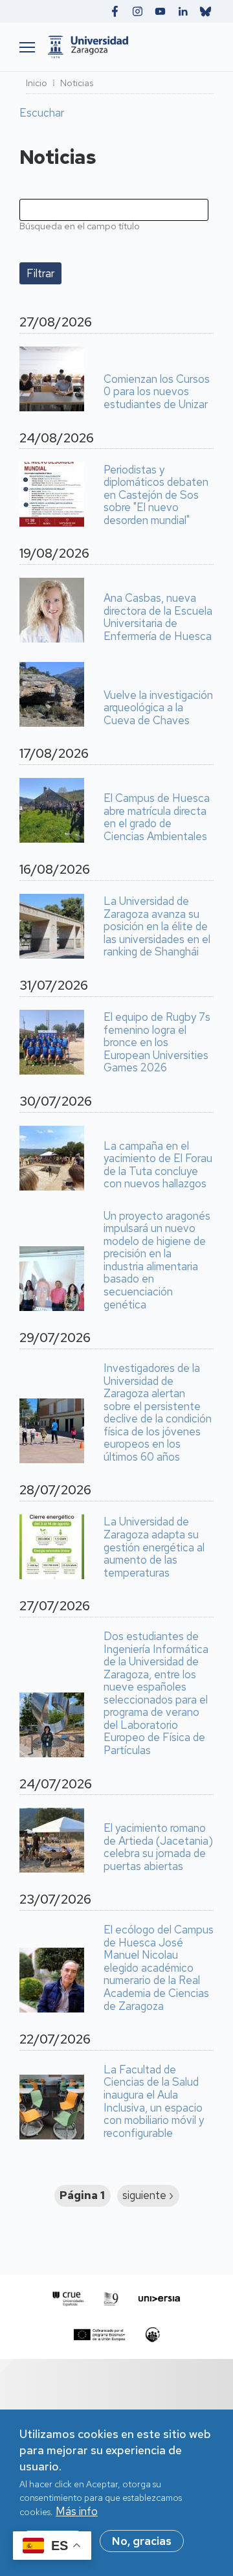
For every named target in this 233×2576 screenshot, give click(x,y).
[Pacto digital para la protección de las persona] (152, 2335)
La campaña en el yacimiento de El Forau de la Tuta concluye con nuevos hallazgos (158, 1165)
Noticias (77, 83)
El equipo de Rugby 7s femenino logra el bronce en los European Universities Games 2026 (157, 1043)
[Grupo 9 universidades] (111, 2299)
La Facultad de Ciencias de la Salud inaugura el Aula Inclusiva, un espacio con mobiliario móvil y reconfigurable (154, 2102)
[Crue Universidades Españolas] (68, 2299)
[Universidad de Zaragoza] (128, 47)
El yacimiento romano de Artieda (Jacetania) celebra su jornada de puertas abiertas (158, 1847)
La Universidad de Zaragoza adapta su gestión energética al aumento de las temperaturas (154, 1547)
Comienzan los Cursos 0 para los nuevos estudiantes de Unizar (157, 392)
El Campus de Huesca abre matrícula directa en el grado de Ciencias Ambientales (157, 817)
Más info (77, 2511)
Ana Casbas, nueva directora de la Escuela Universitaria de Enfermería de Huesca (158, 617)
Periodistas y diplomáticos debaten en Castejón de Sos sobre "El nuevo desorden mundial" (156, 496)
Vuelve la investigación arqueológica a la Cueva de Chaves (158, 708)
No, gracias (142, 2541)
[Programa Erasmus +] (99, 2335)
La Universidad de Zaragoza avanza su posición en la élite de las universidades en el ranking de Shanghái (157, 927)
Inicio (37, 83)
